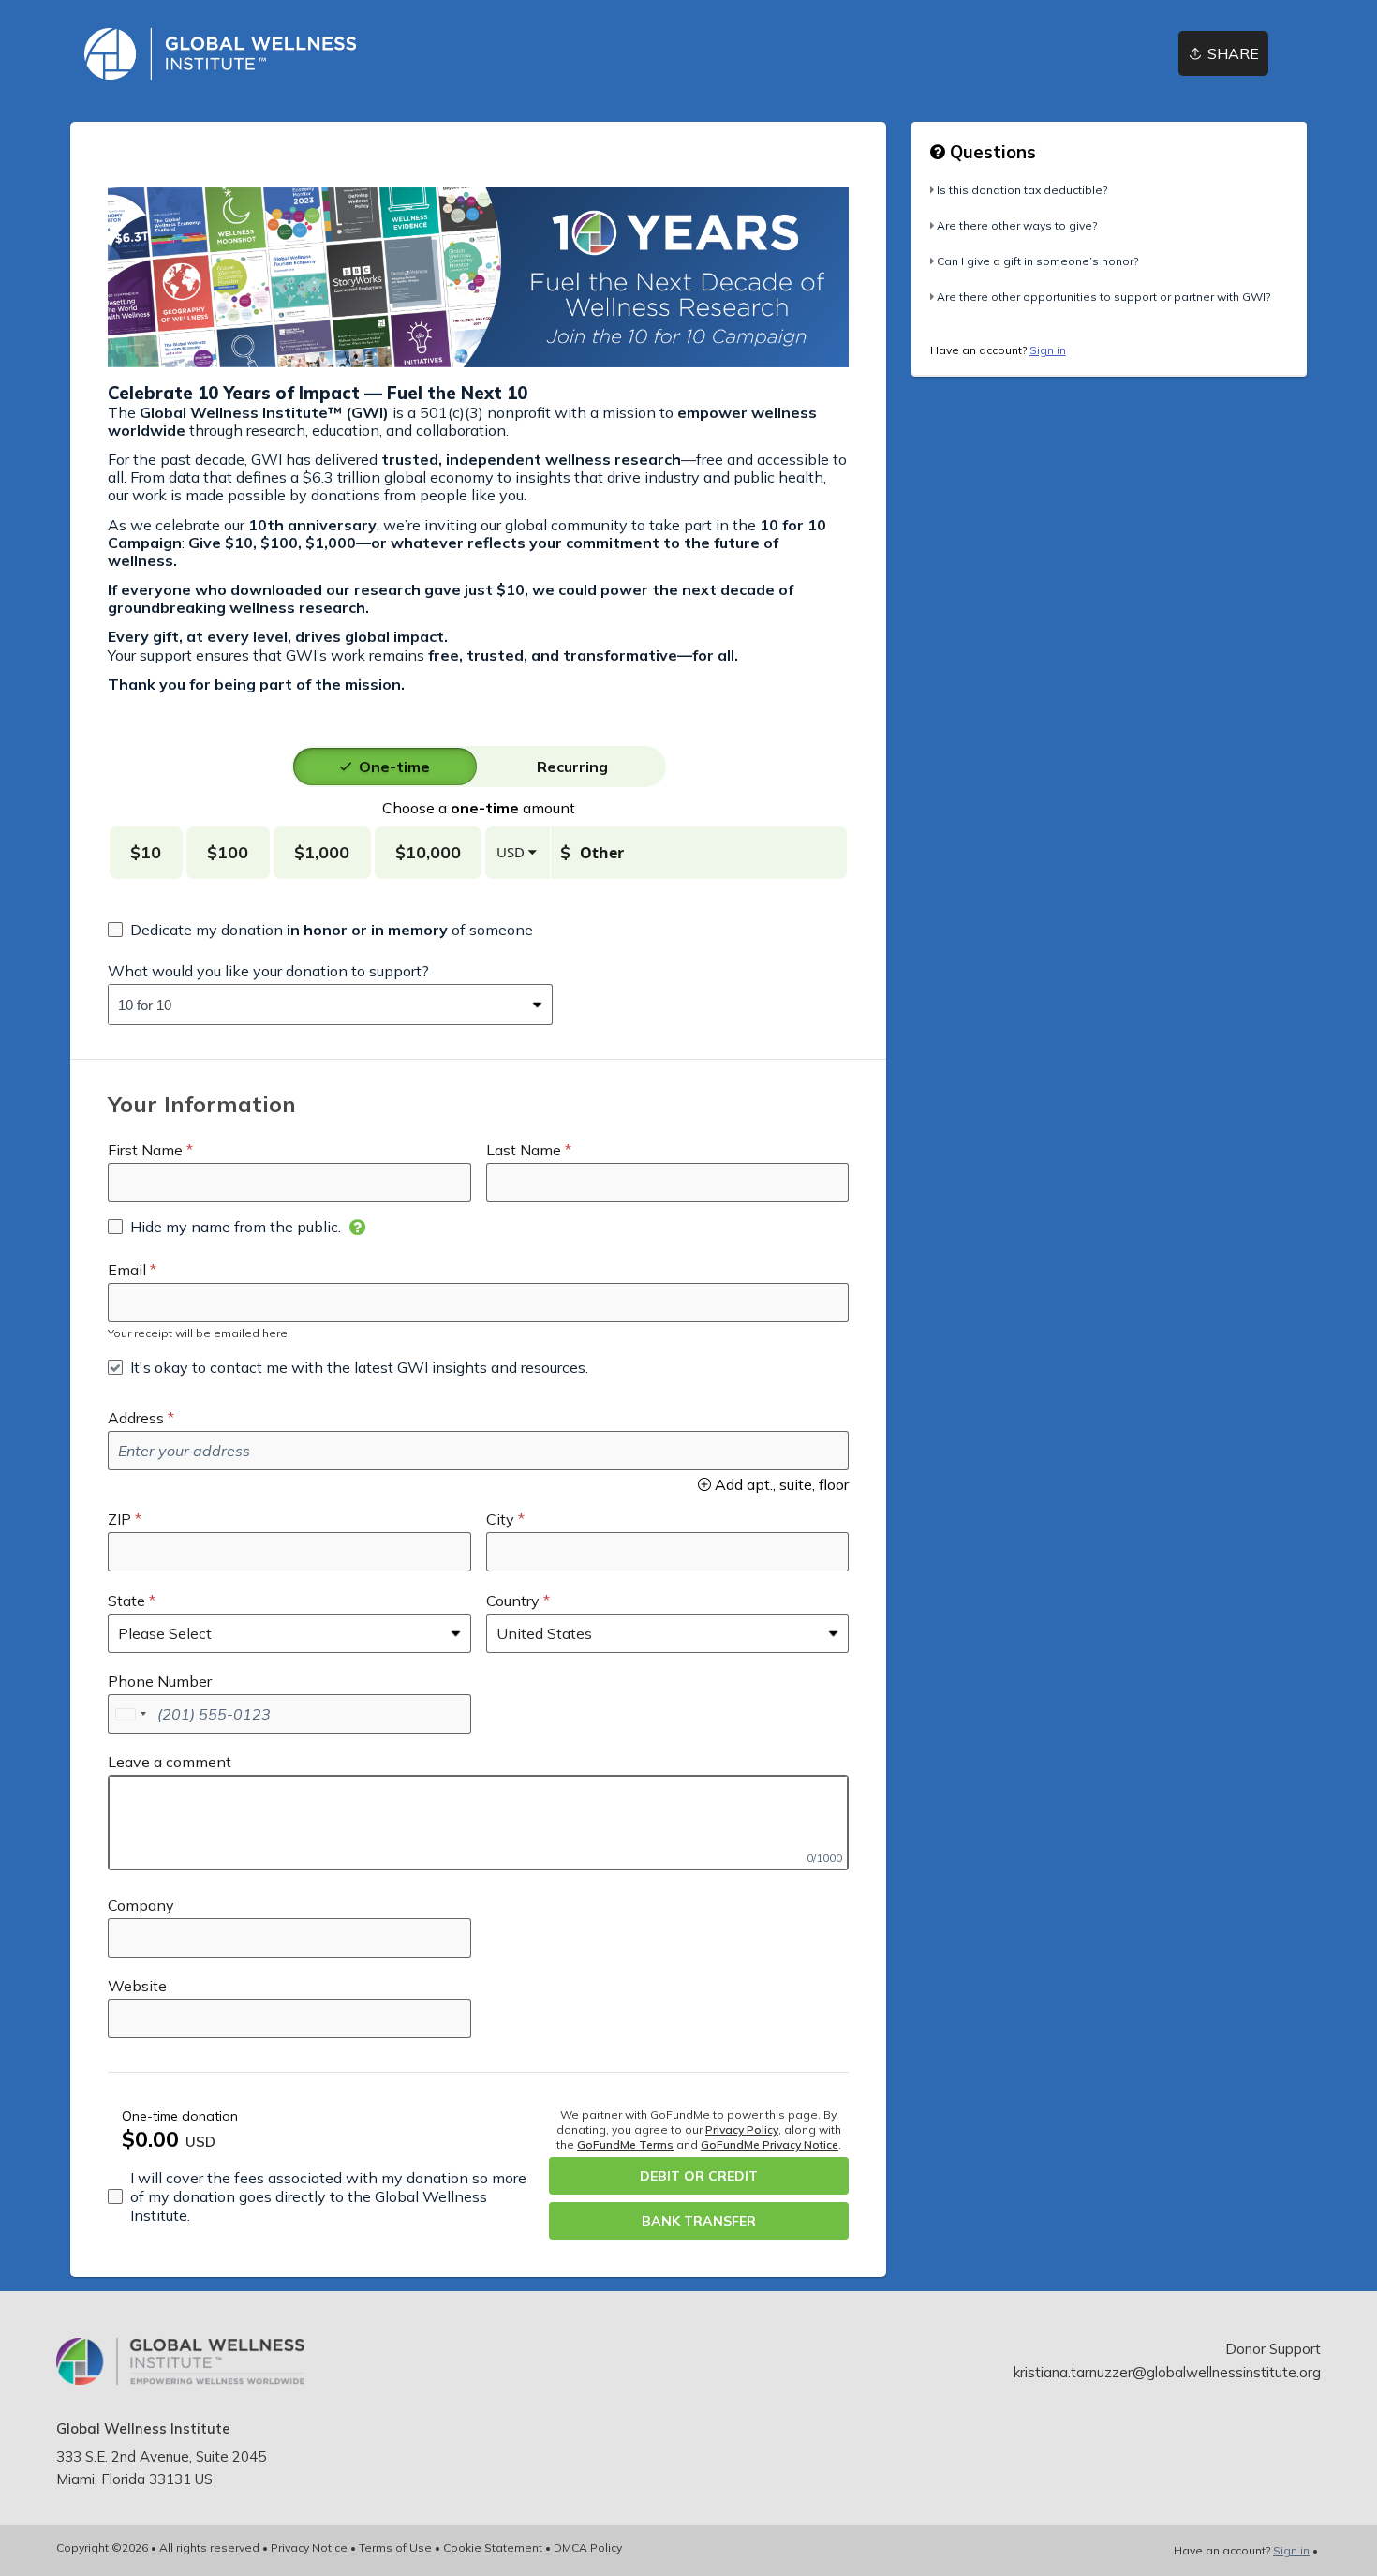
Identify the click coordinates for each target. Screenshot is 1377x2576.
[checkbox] (320, 930)
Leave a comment (170, 1762)
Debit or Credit (699, 2176)
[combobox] (316, 1005)
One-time (394, 767)
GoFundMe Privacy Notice (770, 2144)
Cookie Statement (493, 2547)
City (500, 1519)
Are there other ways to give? (1017, 225)
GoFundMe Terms (625, 2144)
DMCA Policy (588, 2547)
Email (127, 1270)
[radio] (394, 767)
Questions (991, 152)
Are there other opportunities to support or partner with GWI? (1103, 297)
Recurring (572, 767)
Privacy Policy (742, 2129)
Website (137, 1986)
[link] (220, 54)
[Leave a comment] (478, 1823)
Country (513, 1601)
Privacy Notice (309, 2547)
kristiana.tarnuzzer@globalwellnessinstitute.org (1167, 2372)
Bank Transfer (699, 2221)
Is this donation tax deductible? (1022, 190)
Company (141, 1905)
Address (136, 1418)
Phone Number (160, 1681)
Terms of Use (395, 2547)
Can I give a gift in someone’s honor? (1037, 261)
